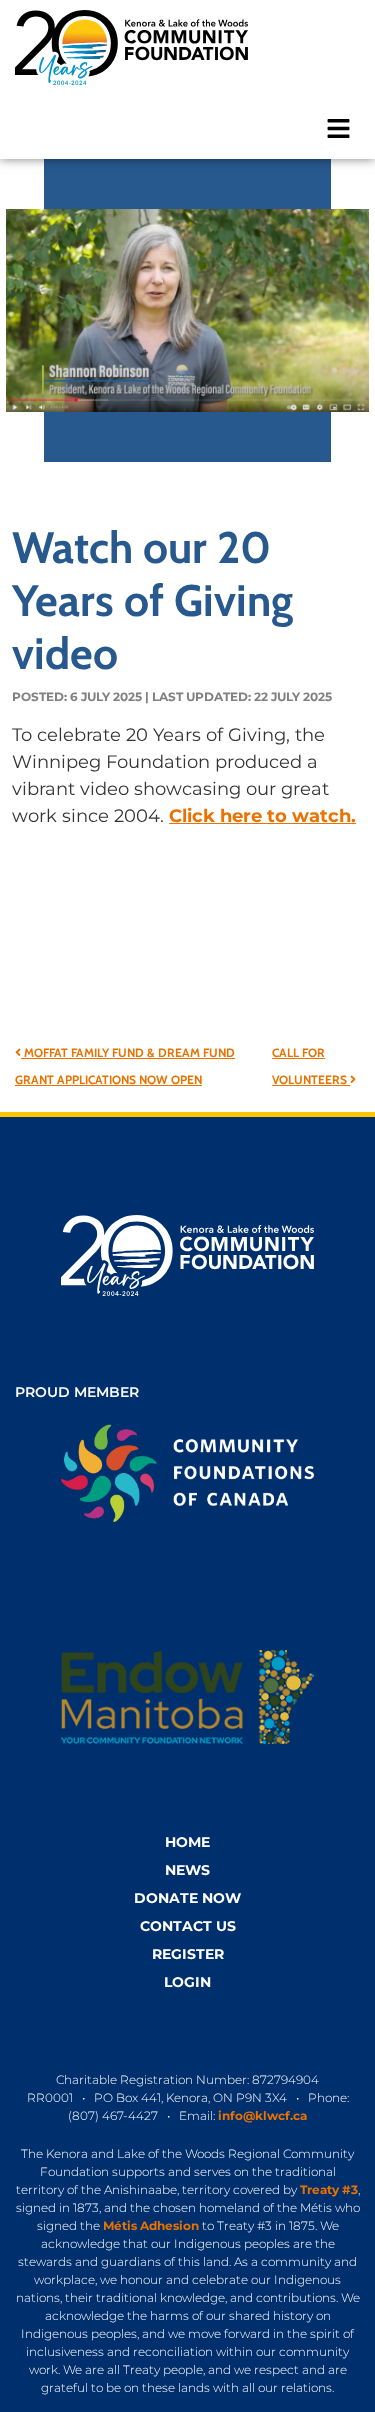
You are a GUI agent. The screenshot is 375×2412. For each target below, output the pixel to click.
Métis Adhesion (151, 2225)
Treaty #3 (329, 2189)
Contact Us (188, 1926)
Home (187, 1842)
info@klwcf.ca (262, 2115)
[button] (339, 127)
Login (187, 1982)
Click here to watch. (262, 816)
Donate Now (187, 1898)
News (187, 1870)
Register (188, 1954)
